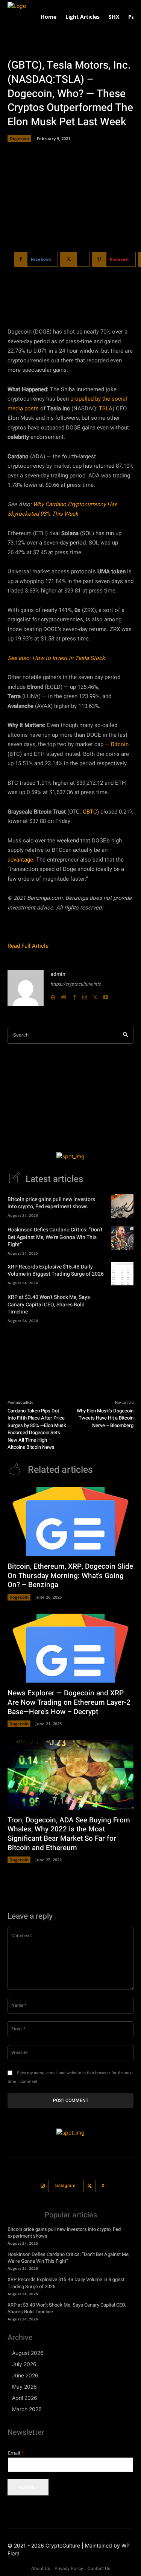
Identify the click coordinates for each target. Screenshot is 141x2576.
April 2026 (25, 2398)
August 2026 (28, 2353)
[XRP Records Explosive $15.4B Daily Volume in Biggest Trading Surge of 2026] (122, 1274)
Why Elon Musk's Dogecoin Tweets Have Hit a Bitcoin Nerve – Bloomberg (105, 1418)
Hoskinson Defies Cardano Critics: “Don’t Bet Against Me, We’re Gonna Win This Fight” (55, 1237)
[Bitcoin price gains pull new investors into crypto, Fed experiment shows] (122, 1206)
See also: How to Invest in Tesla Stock (56, 658)
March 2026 (27, 2409)
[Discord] (64, 996)
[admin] (26, 988)
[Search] (125, 1035)
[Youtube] (106, 996)
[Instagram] (85, 996)
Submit (28, 2487)
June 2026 (25, 2375)
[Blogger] (53, 996)
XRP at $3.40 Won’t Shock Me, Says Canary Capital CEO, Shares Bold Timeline (49, 1304)
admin (58, 974)
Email (16, 2453)
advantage (20, 860)
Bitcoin (120, 744)
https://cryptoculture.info (76, 984)
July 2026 (24, 2364)
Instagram (65, 2186)
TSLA (106, 408)
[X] (95, 996)
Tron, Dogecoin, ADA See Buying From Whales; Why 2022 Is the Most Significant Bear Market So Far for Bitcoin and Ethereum (69, 1834)
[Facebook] (74, 996)
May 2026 (24, 2387)
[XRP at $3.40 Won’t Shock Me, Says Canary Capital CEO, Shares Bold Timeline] (122, 1305)
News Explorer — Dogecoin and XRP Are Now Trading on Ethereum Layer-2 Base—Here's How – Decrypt (69, 1702)
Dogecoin (19, 138)
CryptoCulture (63, 2545)
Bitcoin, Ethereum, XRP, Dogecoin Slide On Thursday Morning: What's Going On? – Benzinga (70, 1576)
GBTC (90, 812)
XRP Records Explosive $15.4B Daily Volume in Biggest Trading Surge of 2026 (56, 1271)
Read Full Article (28, 946)
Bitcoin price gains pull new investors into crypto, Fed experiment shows (51, 1203)
